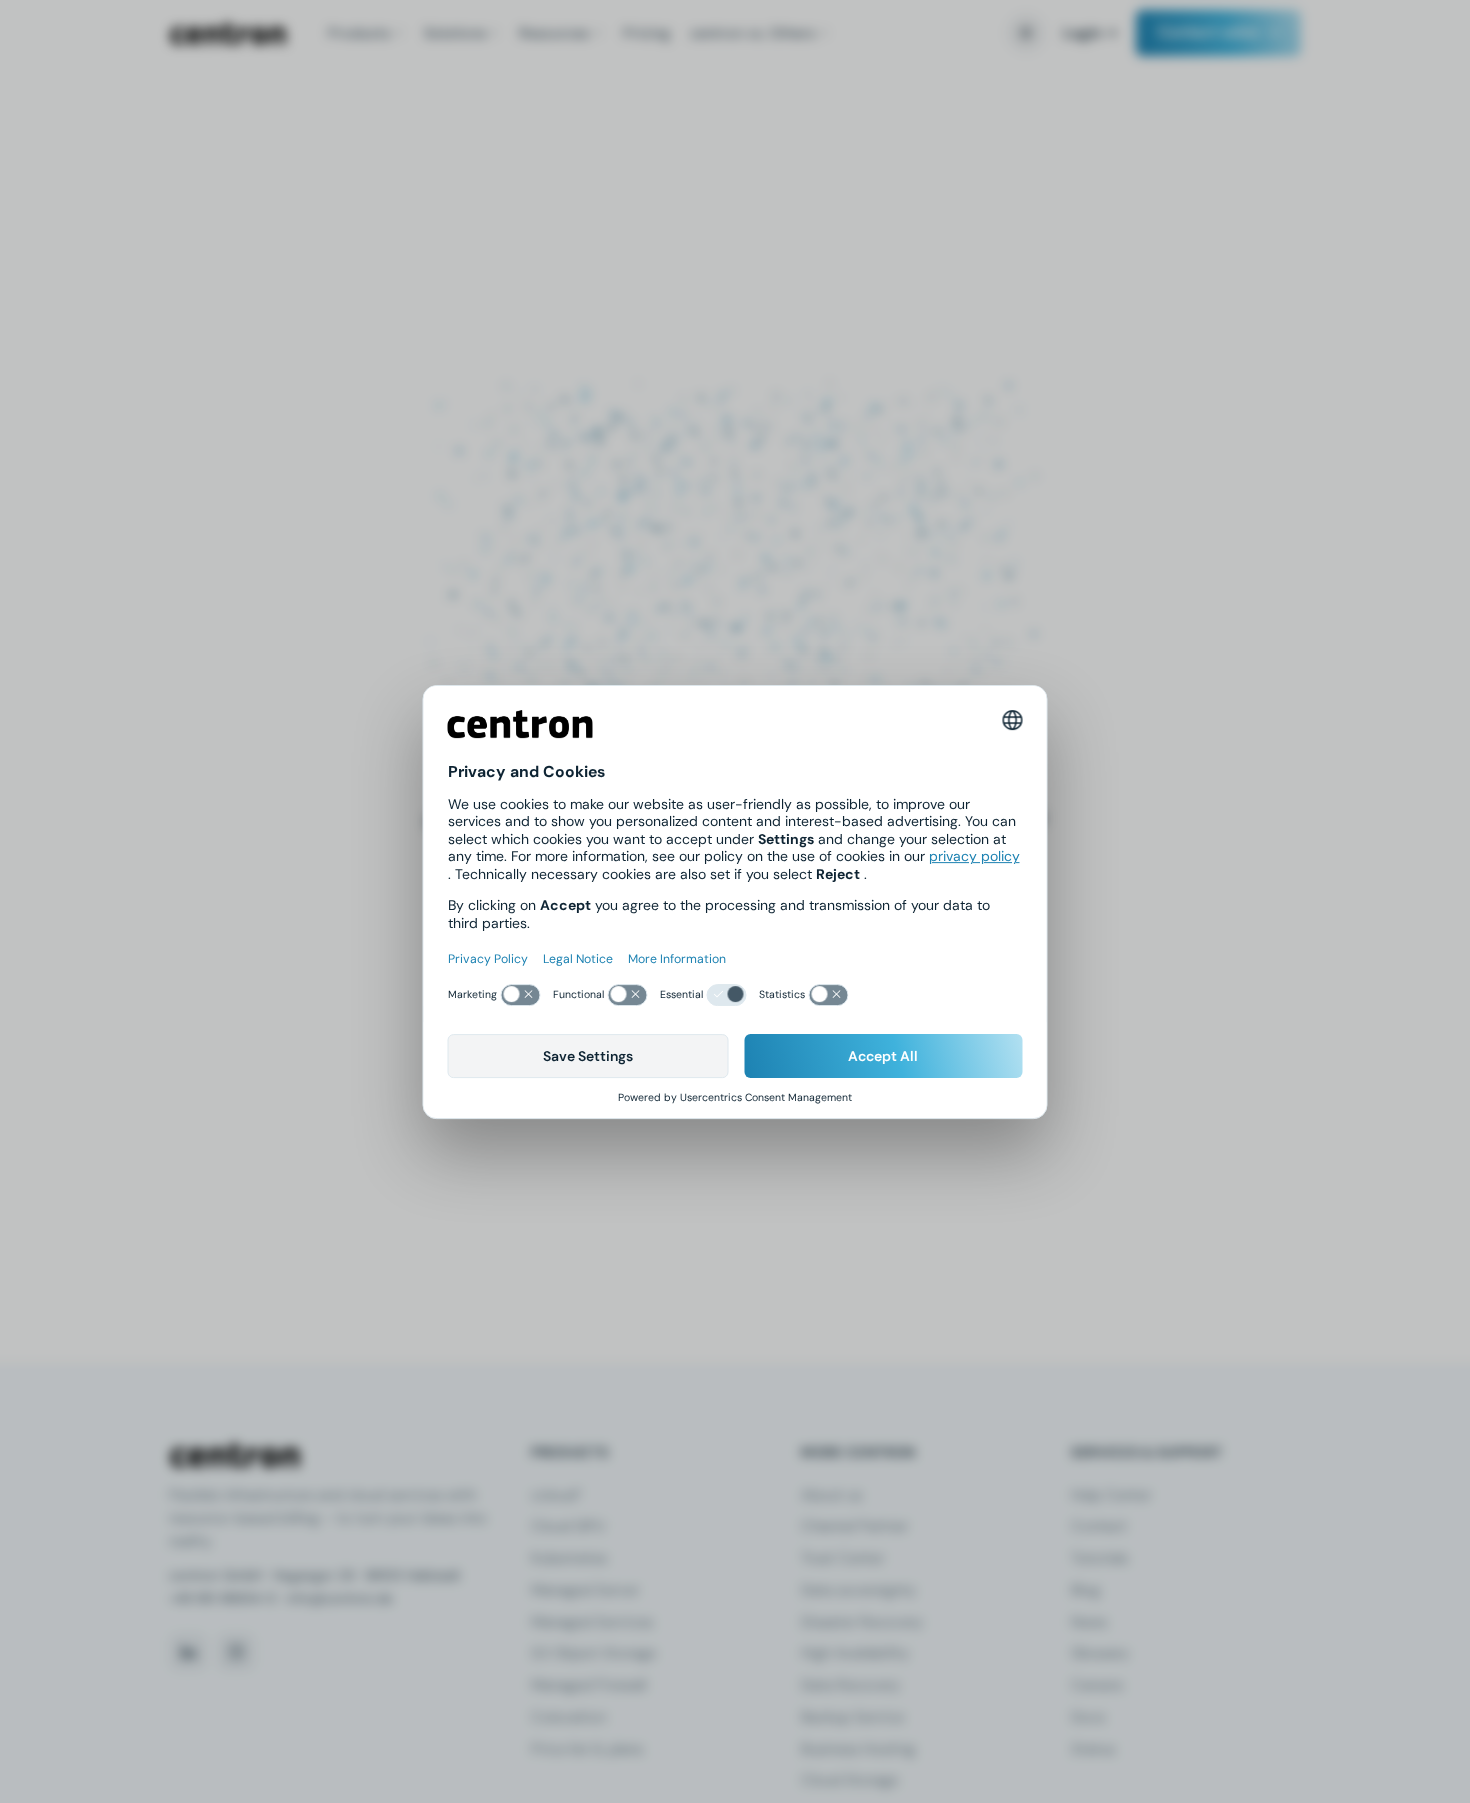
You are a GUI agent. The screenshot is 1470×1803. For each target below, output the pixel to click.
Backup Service (852, 1717)
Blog (1085, 1590)
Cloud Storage (849, 1780)
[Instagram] (236, 1652)
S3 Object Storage (593, 1653)
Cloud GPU (568, 1526)
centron (228, 33)
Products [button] (359, 33)
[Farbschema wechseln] (1026, 33)
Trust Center (842, 1558)
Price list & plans (587, 1749)
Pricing (646, 33)
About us (831, 1495)
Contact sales (1208, 32)
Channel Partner (854, 1526)
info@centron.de (340, 1598)
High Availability (855, 1653)
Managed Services (592, 1622)
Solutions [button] (455, 33)
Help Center (1111, 1495)
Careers (1097, 1685)
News (1089, 1622)
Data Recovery (850, 1685)
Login (1082, 33)
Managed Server (585, 1590)
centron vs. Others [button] (752, 33)
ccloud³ (556, 1495)
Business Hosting (858, 1749)
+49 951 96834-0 (222, 1598)
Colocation (568, 1717)
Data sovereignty (858, 1590)
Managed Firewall (588, 1685)
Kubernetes (569, 1558)
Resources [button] (554, 33)
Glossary (1100, 1653)
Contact (1099, 1526)
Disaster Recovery (862, 1622)
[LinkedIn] (188, 1652)
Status (1093, 1749)
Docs (1088, 1717)
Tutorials (1099, 1558)
